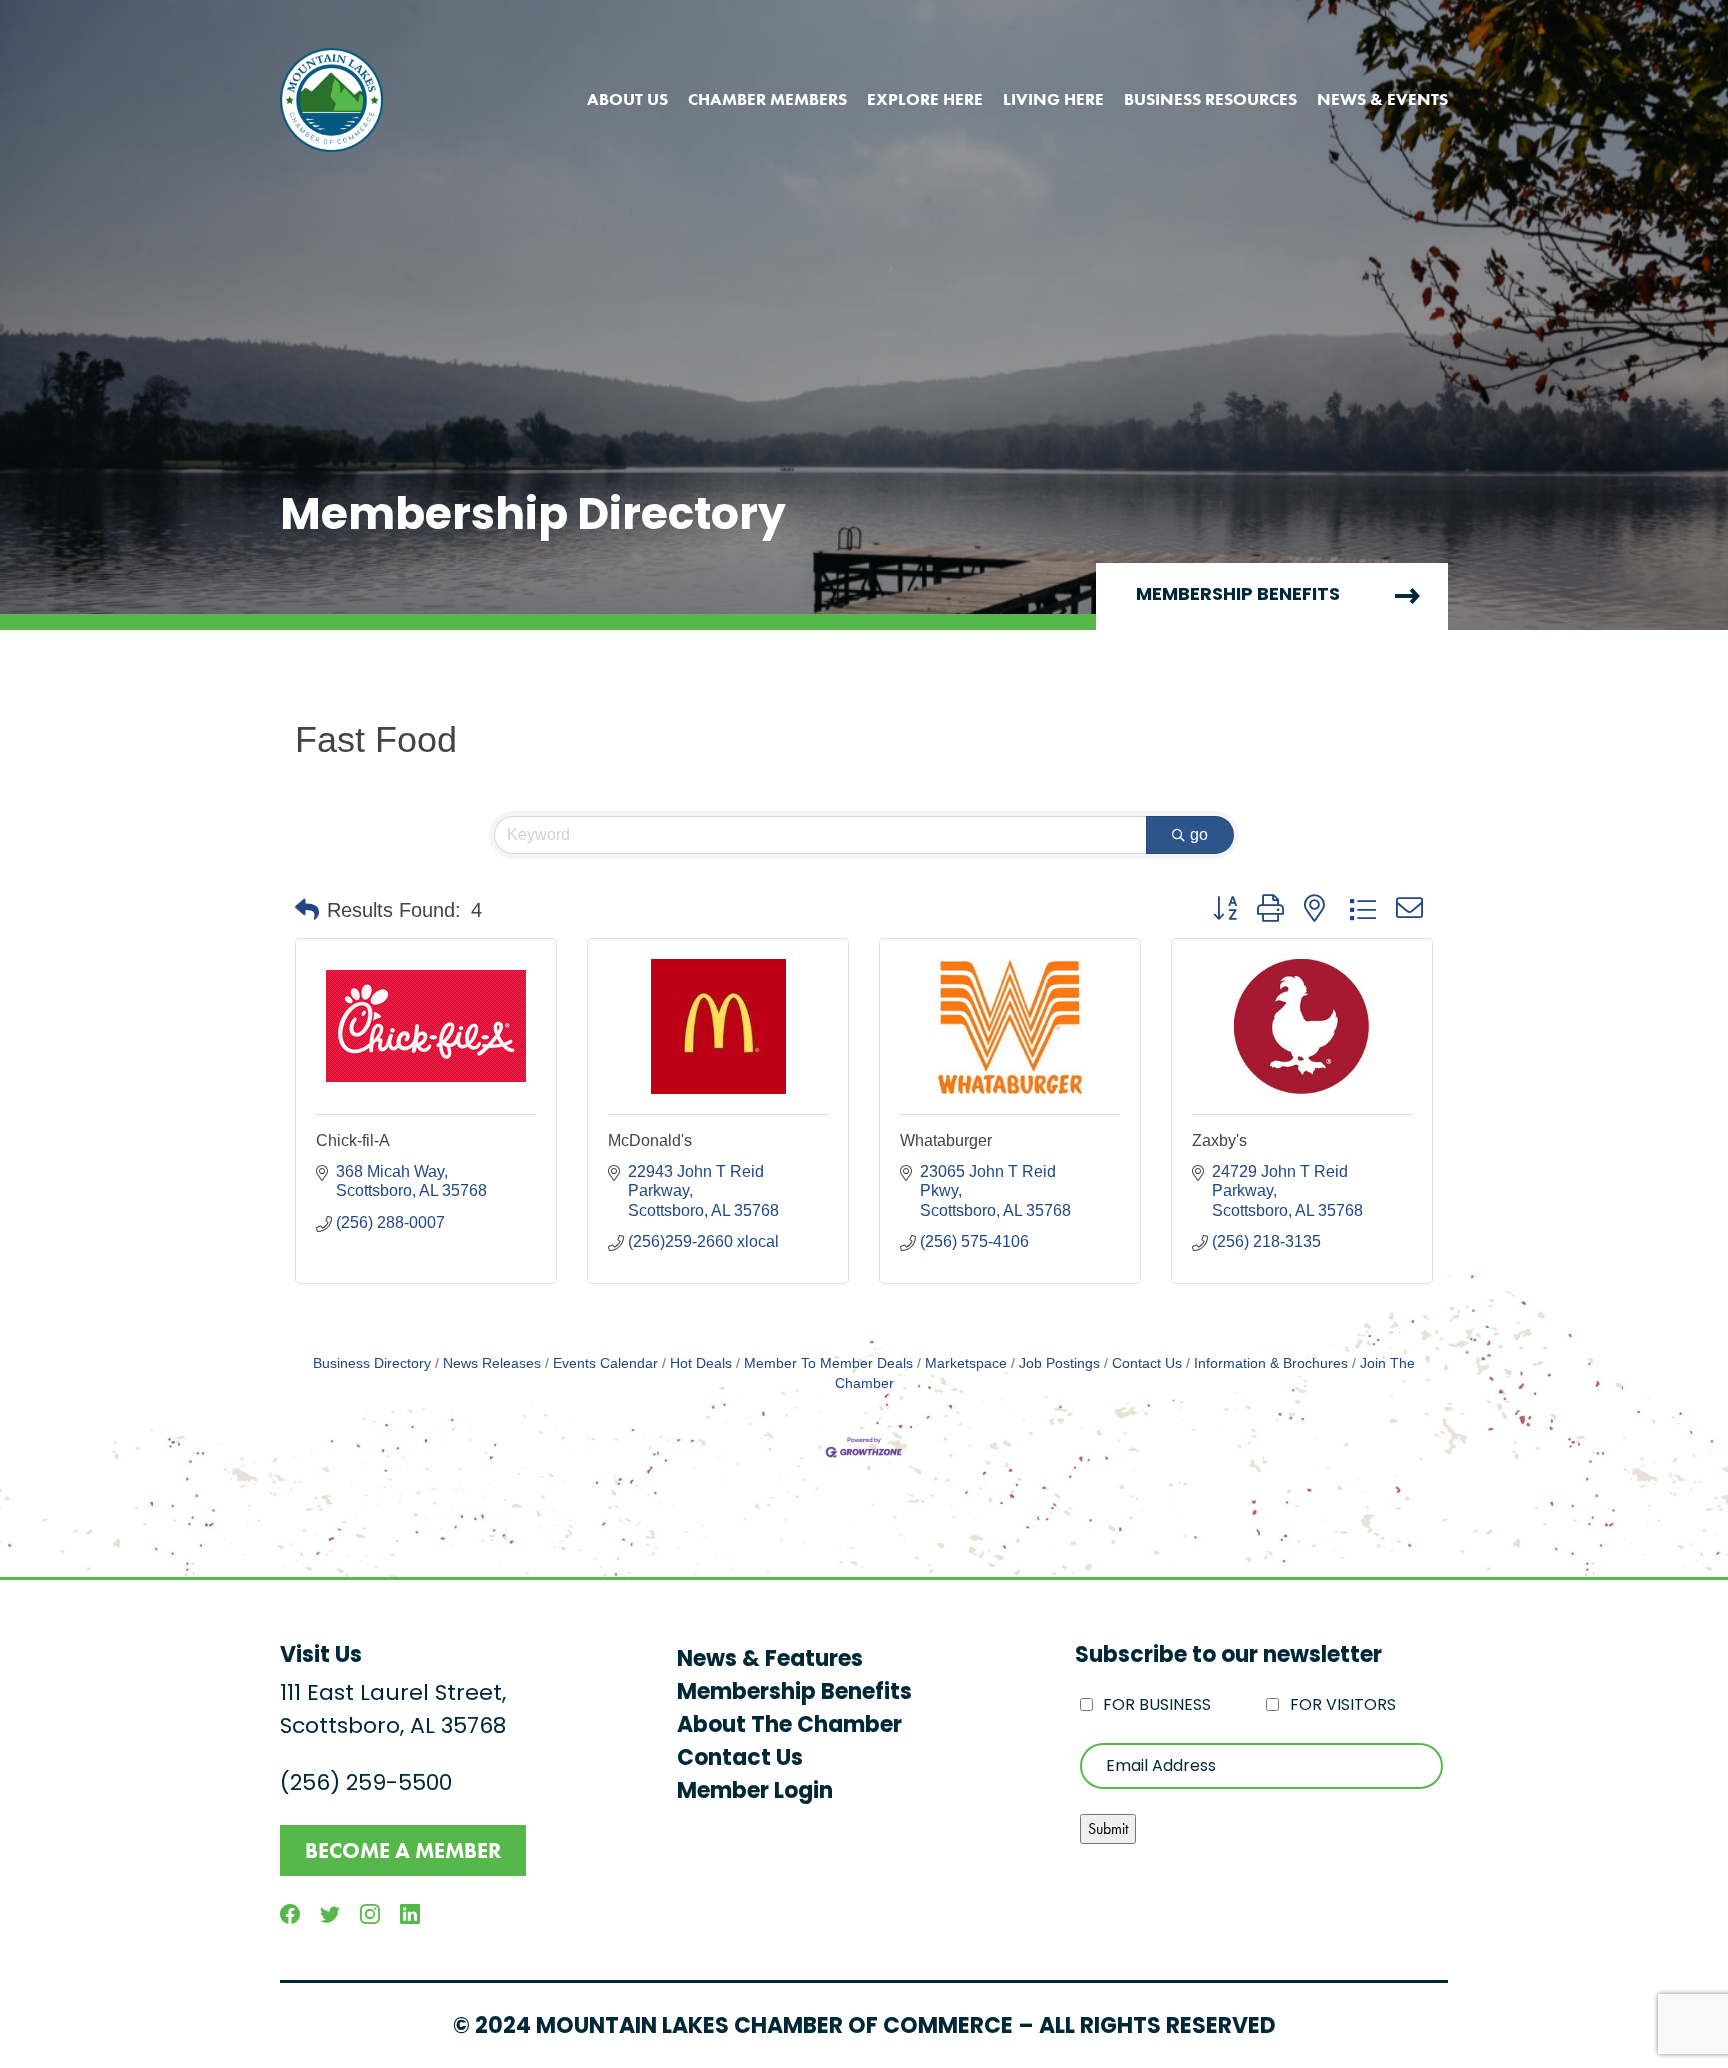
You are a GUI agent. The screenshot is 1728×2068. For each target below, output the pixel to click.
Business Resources (1210, 99)
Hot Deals (701, 1363)
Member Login (755, 1792)
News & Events (1382, 99)
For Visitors (1343, 1706)
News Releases (492, 1363)
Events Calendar (605, 1363)
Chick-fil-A (353, 1140)
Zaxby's (1219, 1140)
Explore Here (925, 99)
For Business (1157, 1706)
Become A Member (403, 1850)
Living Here (1053, 99)
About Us (627, 99)
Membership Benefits (1238, 596)
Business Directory (372, 1363)
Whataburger (946, 1140)
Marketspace (966, 1363)
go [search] (1199, 834)
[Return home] (331, 100)
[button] (307, 910)
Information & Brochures (1271, 1363)
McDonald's (650, 1140)
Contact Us (1147, 1363)
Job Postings (1059, 1363)
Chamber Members (767, 99)
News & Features (770, 1660)
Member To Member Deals (828, 1363)
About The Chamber (789, 1726)
